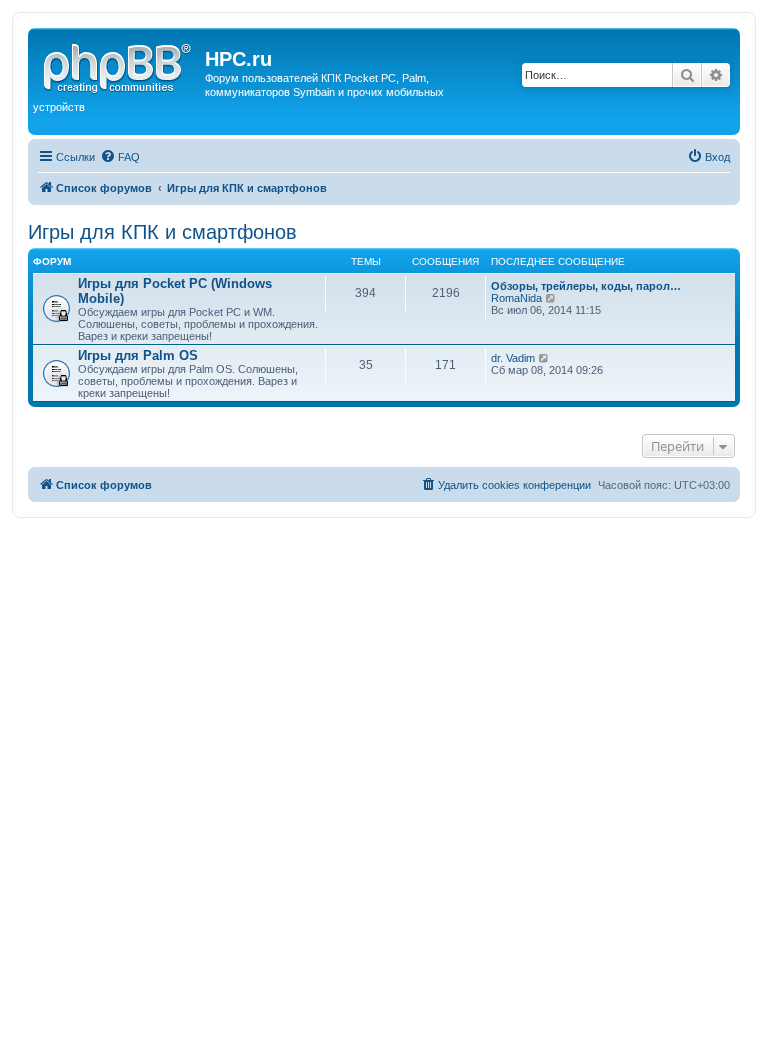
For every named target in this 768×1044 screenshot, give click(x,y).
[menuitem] (120, 157)
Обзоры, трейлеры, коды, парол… (586, 286)
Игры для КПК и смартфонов (162, 232)
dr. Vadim (513, 358)
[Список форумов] (119, 65)
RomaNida (516, 298)
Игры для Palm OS (138, 355)
